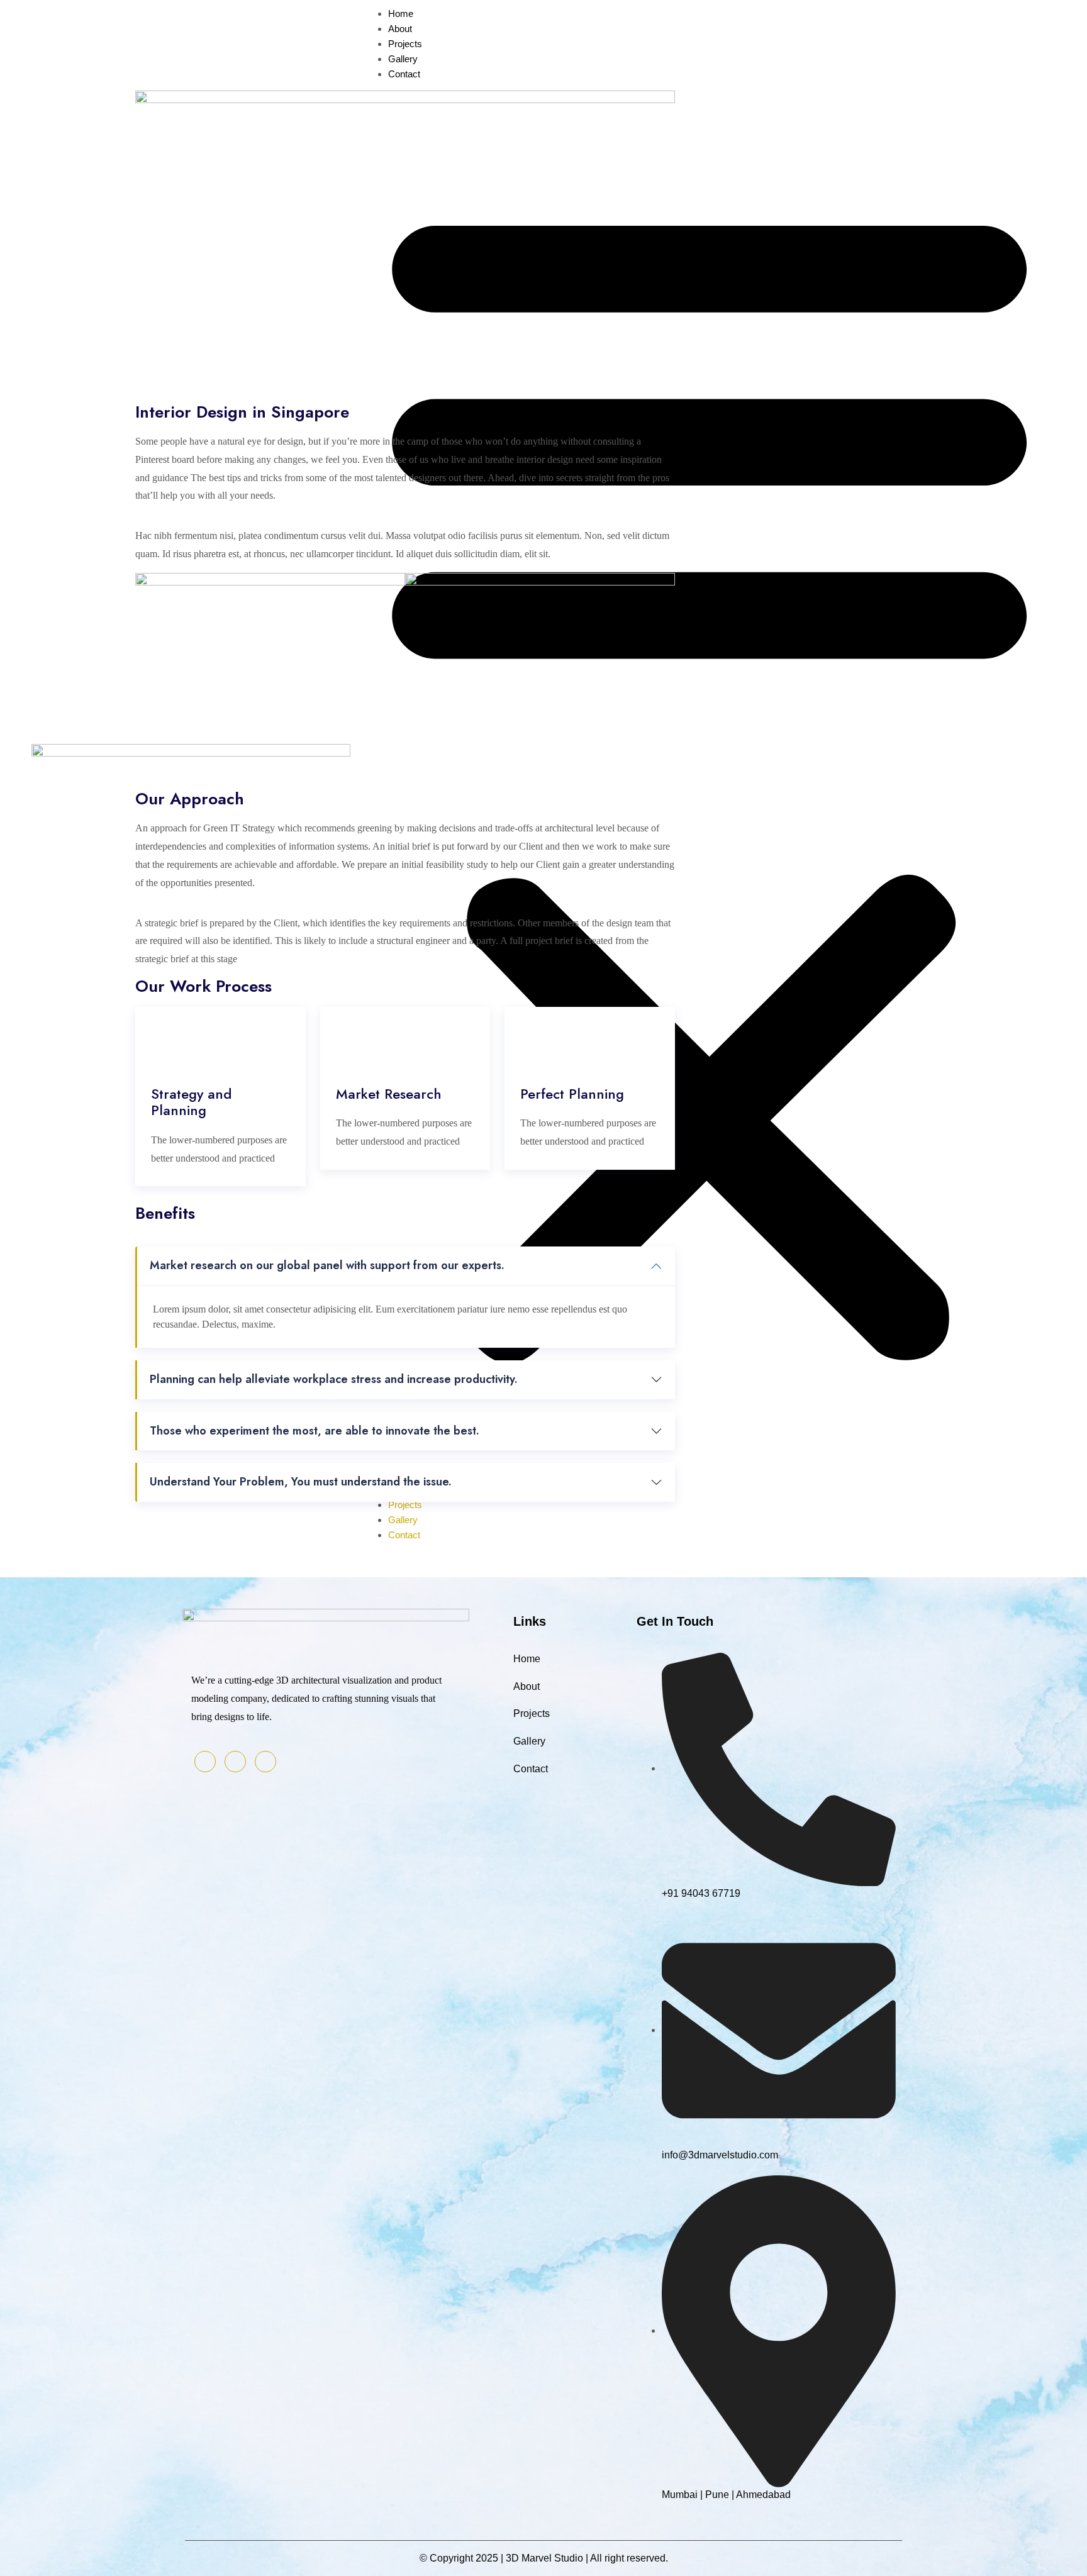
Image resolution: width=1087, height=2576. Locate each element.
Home (527, 1659)
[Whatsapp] (235, 1762)
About (400, 29)
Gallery (403, 59)
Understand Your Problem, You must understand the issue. (301, 1482)
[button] (709, 774)
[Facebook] (205, 1762)
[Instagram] (265, 1762)
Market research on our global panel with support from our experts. (327, 1265)
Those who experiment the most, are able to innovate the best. (315, 1431)
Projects (405, 44)
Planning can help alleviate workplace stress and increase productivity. (334, 1379)
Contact (404, 74)
